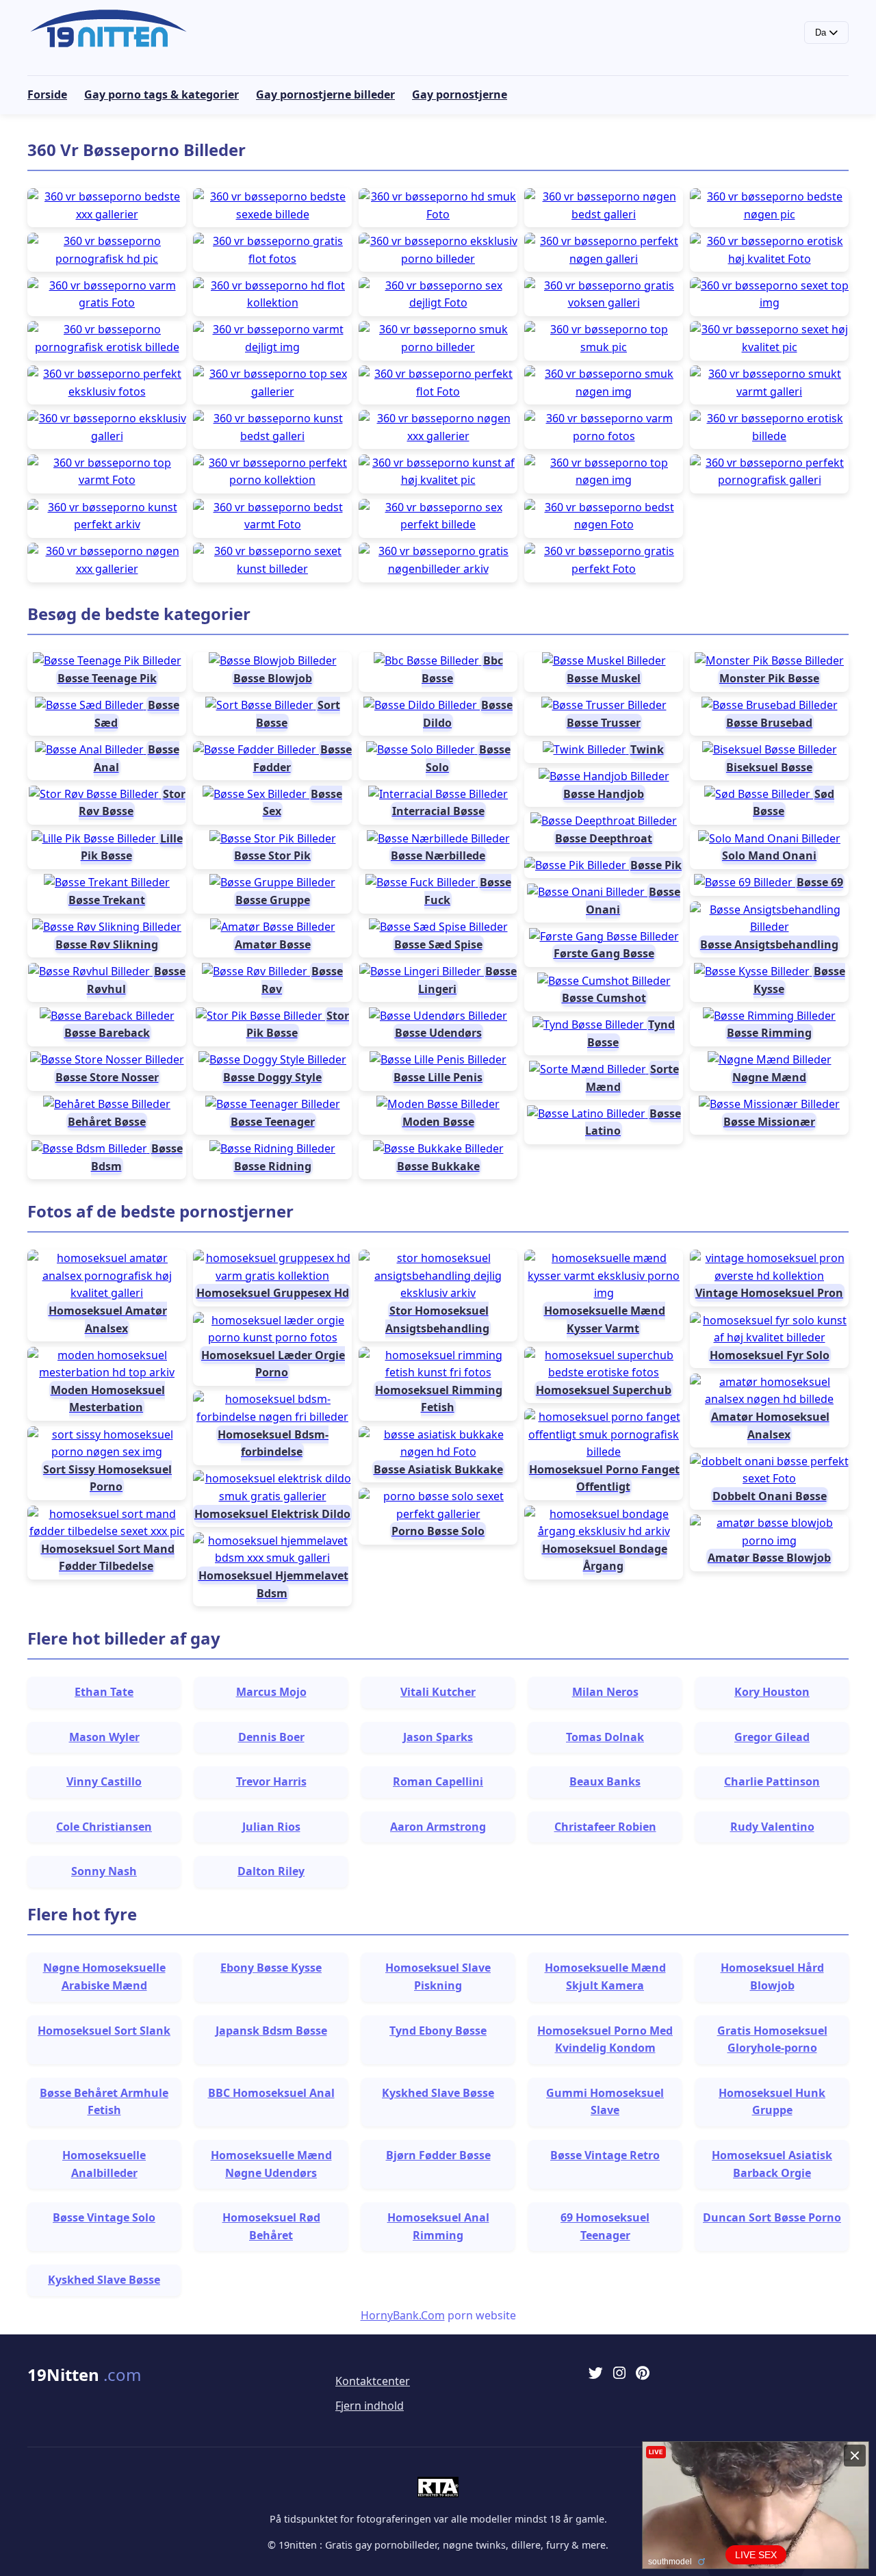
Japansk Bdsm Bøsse (271, 2031)
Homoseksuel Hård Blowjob (772, 1976)
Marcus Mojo (271, 1692)
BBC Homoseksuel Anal (271, 2093)
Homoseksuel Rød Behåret (271, 2226)
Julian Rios (271, 1827)
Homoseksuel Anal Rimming (438, 2226)
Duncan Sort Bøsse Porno (772, 2217)
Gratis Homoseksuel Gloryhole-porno (772, 2039)
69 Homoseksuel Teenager (605, 2226)
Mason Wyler (104, 1737)
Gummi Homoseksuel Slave (605, 2102)
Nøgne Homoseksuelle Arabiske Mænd (104, 1976)
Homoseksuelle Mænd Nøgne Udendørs (271, 2164)
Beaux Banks (605, 1781)
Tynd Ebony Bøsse (438, 2031)
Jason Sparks (438, 1737)
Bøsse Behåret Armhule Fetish (104, 2102)
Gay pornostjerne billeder (325, 94)
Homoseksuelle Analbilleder (104, 2164)
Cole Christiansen (104, 1827)
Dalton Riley (271, 1871)
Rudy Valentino (772, 1827)
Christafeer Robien (605, 1827)
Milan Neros (605, 1692)
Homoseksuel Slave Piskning (438, 1976)
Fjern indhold (370, 2406)
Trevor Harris (271, 1781)
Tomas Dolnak (605, 1737)
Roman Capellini (438, 1781)
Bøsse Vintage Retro (605, 2155)
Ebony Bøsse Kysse (271, 1968)
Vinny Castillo (104, 1781)
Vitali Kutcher (438, 1692)
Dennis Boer (271, 1737)
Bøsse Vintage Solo (104, 2217)
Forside (47, 94)
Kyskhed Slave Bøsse (438, 2093)
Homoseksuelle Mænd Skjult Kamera (605, 1976)
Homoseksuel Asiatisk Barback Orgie (772, 2164)
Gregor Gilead (772, 1737)
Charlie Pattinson (772, 1781)
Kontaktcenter (373, 2381)
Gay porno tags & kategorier (162, 94)
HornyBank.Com (403, 2315)
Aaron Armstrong (438, 1827)
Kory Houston (772, 1692)
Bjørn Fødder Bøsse (438, 2155)
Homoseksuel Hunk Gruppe (772, 2102)
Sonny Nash (104, 1871)
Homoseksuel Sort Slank (104, 2031)
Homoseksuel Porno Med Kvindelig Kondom (605, 2039)
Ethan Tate (104, 1692)
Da (822, 33)
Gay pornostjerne (460, 94)
